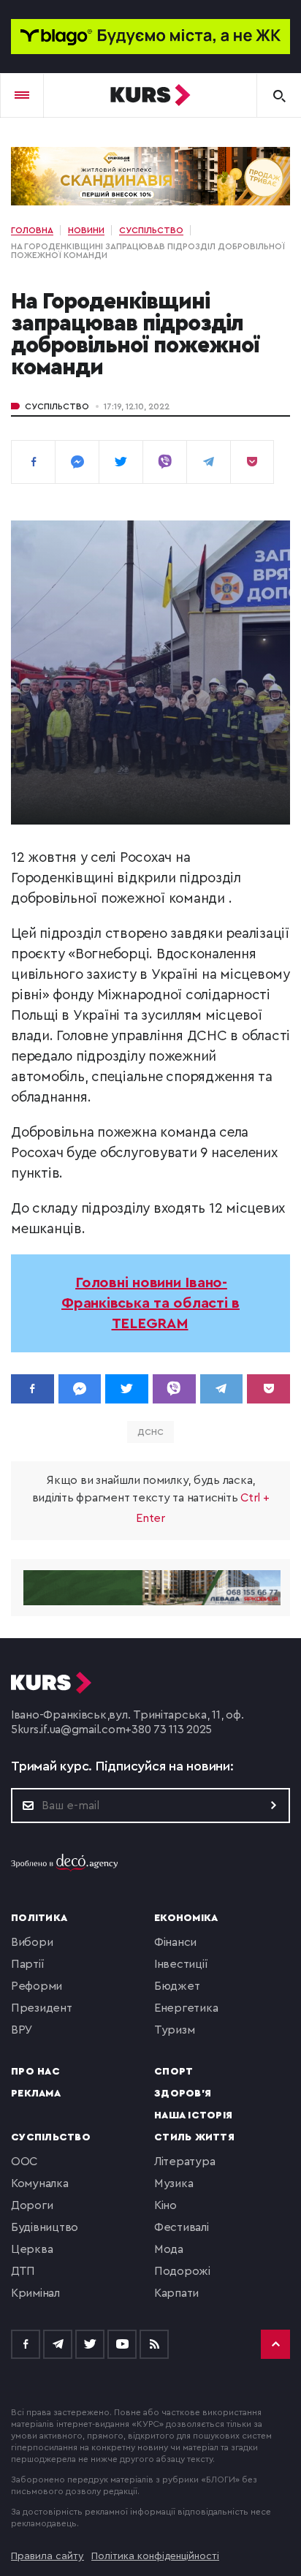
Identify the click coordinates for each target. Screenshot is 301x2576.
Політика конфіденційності (155, 2556)
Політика (39, 1918)
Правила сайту (47, 2556)
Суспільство (57, 406)
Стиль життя (194, 2137)
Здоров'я (183, 2094)
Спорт (174, 2072)
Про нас (35, 2072)
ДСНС (150, 1432)
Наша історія (193, 2115)
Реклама (36, 2094)
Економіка (186, 1918)
